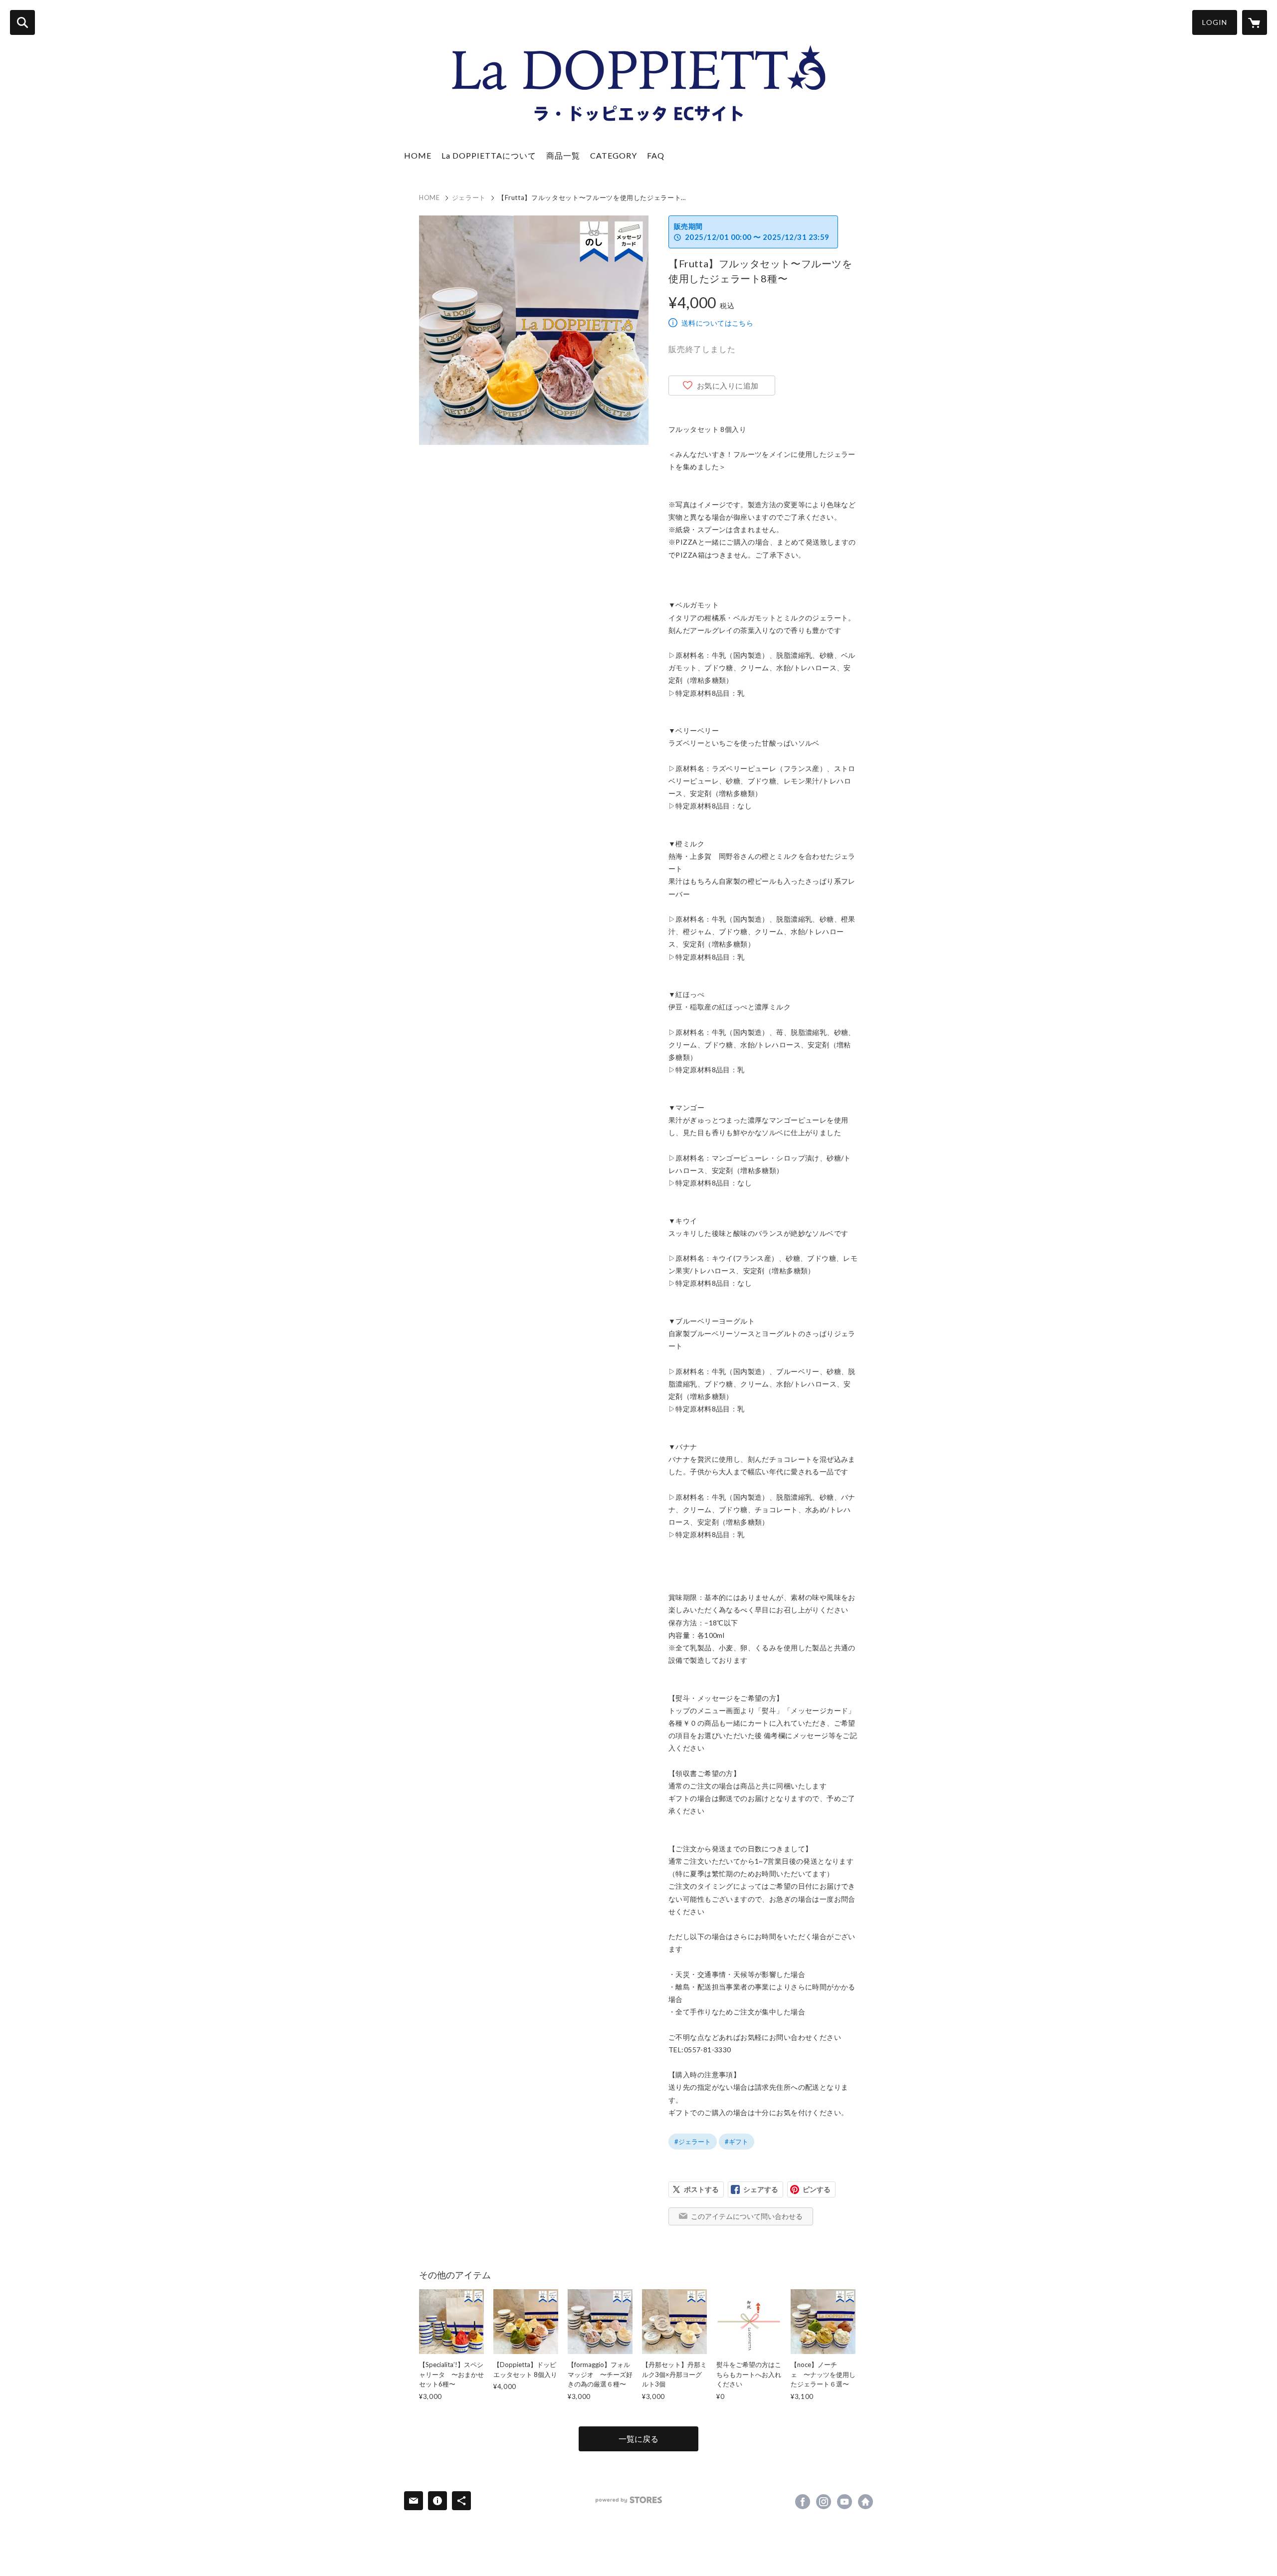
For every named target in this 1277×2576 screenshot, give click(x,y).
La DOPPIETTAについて (489, 155)
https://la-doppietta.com (865, 2502)
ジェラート (469, 198)
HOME (418, 155)
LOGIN (1215, 22)
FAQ (656, 155)
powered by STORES (629, 2500)
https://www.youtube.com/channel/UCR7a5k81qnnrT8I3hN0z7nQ (845, 2502)
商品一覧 (563, 155)
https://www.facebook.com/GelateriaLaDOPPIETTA (803, 2502)
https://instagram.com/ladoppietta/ (824, 2502)
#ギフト (737, 2142)
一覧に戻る (638, 2439)
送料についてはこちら (717, 323)
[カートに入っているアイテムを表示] (1255, 22)
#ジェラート (693, 2142)
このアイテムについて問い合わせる (747, 2216)
